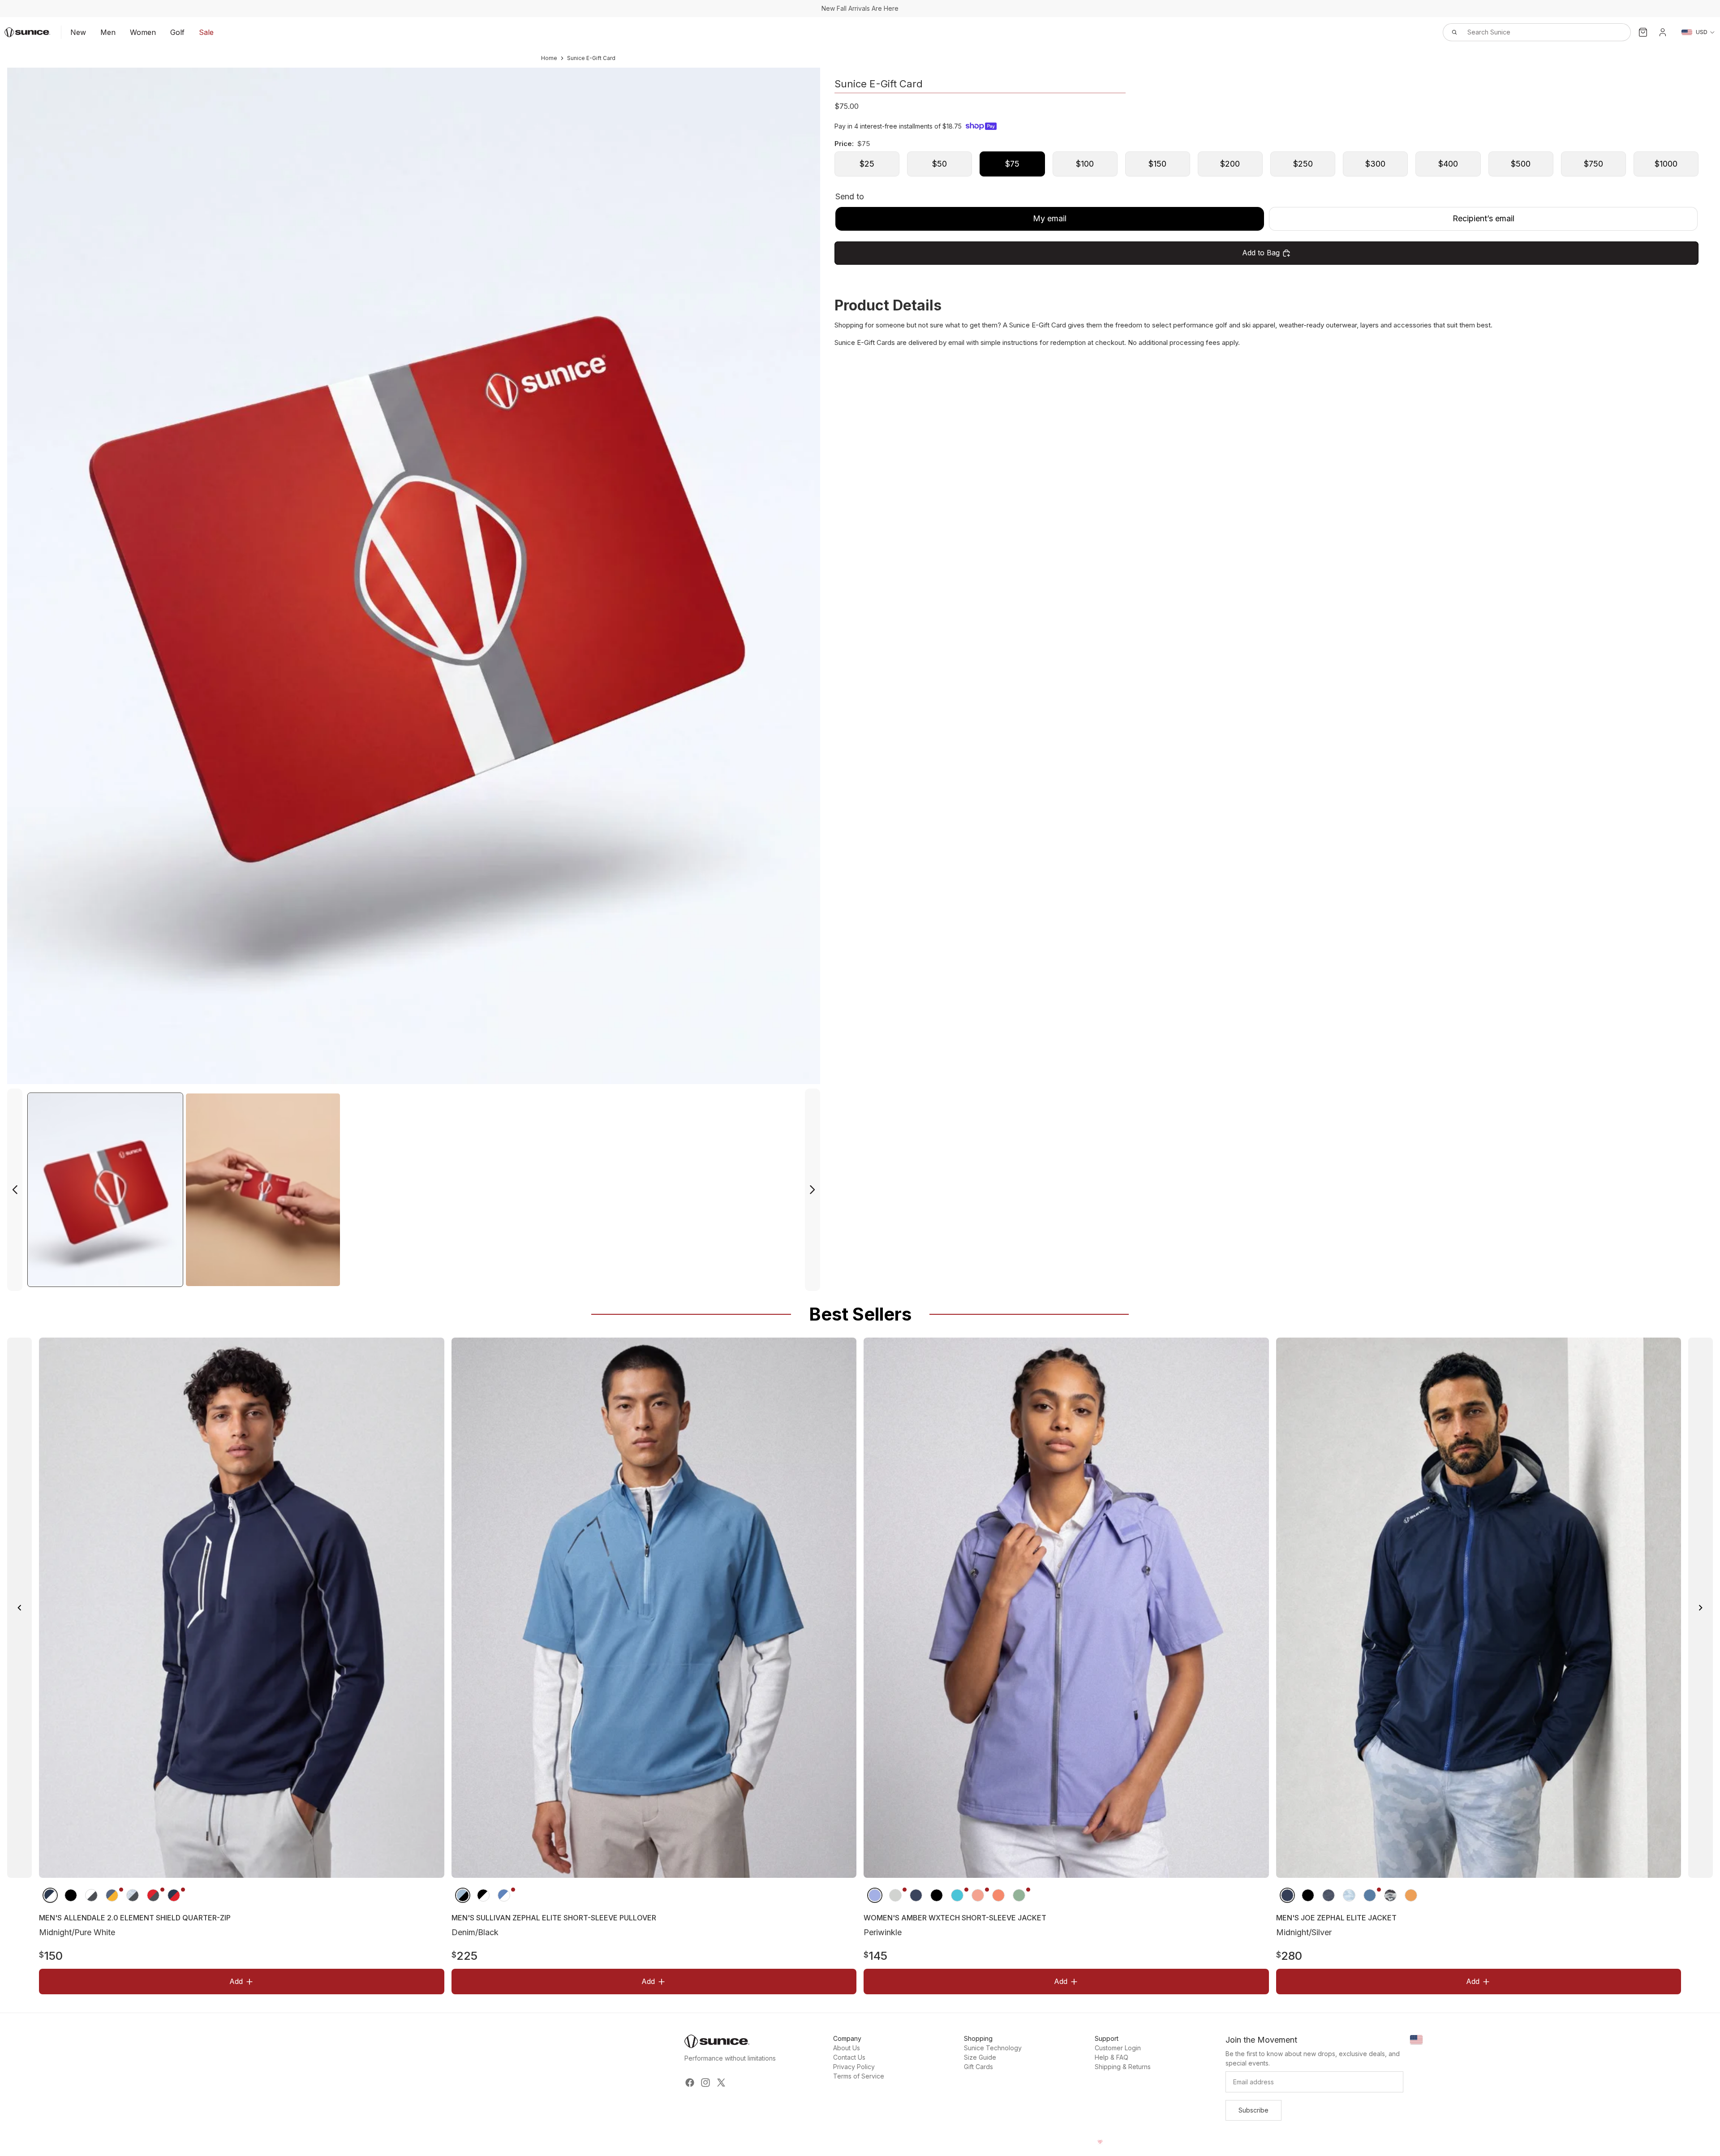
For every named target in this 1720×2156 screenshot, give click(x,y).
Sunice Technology (993, 2048)
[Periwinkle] (875, 1895)
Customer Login (1118, 2048)
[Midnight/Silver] (1287, 1895)
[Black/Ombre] (71, 1895)
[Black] (937, 1895)
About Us (847, 2048)
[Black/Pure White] (483, 1895)
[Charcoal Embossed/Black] (1328, 1895)
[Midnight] (916, 1895)
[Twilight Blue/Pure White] (503, 1895)
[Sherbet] (978, 1895)
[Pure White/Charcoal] (91, 1895)
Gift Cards (978, 2067)
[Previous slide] (15, 1190)
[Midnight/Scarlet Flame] (174, 1895)
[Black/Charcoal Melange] (1307, 1895)
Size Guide (980, 2057)
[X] (721, 2083)
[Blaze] (1410, 1895)
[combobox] (1527, 32)
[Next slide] (813, 1190)
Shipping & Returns (1123, 2067)
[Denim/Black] (462, 1895)
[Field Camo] (1390, 1895)
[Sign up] (1253, 2110)
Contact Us (849, 2057)
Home (549, 58)
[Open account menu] (1663, 32)
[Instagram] (705, 2083)
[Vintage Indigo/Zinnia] (112, 1895)
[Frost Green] (1019, 1895)
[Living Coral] (998, 1895)
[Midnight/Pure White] (50, 1895)
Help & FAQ (1112, 2057)
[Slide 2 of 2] (263, 1190)
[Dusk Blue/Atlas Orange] (1369, 1895)
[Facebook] (690, 2083)
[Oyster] (895, 1895)
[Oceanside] (957, 1895)
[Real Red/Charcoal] (153, 1895)
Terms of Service (859, 2076)
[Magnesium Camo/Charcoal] (133, 1895)
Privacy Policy (854, 2067)
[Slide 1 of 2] (105, 1190)
